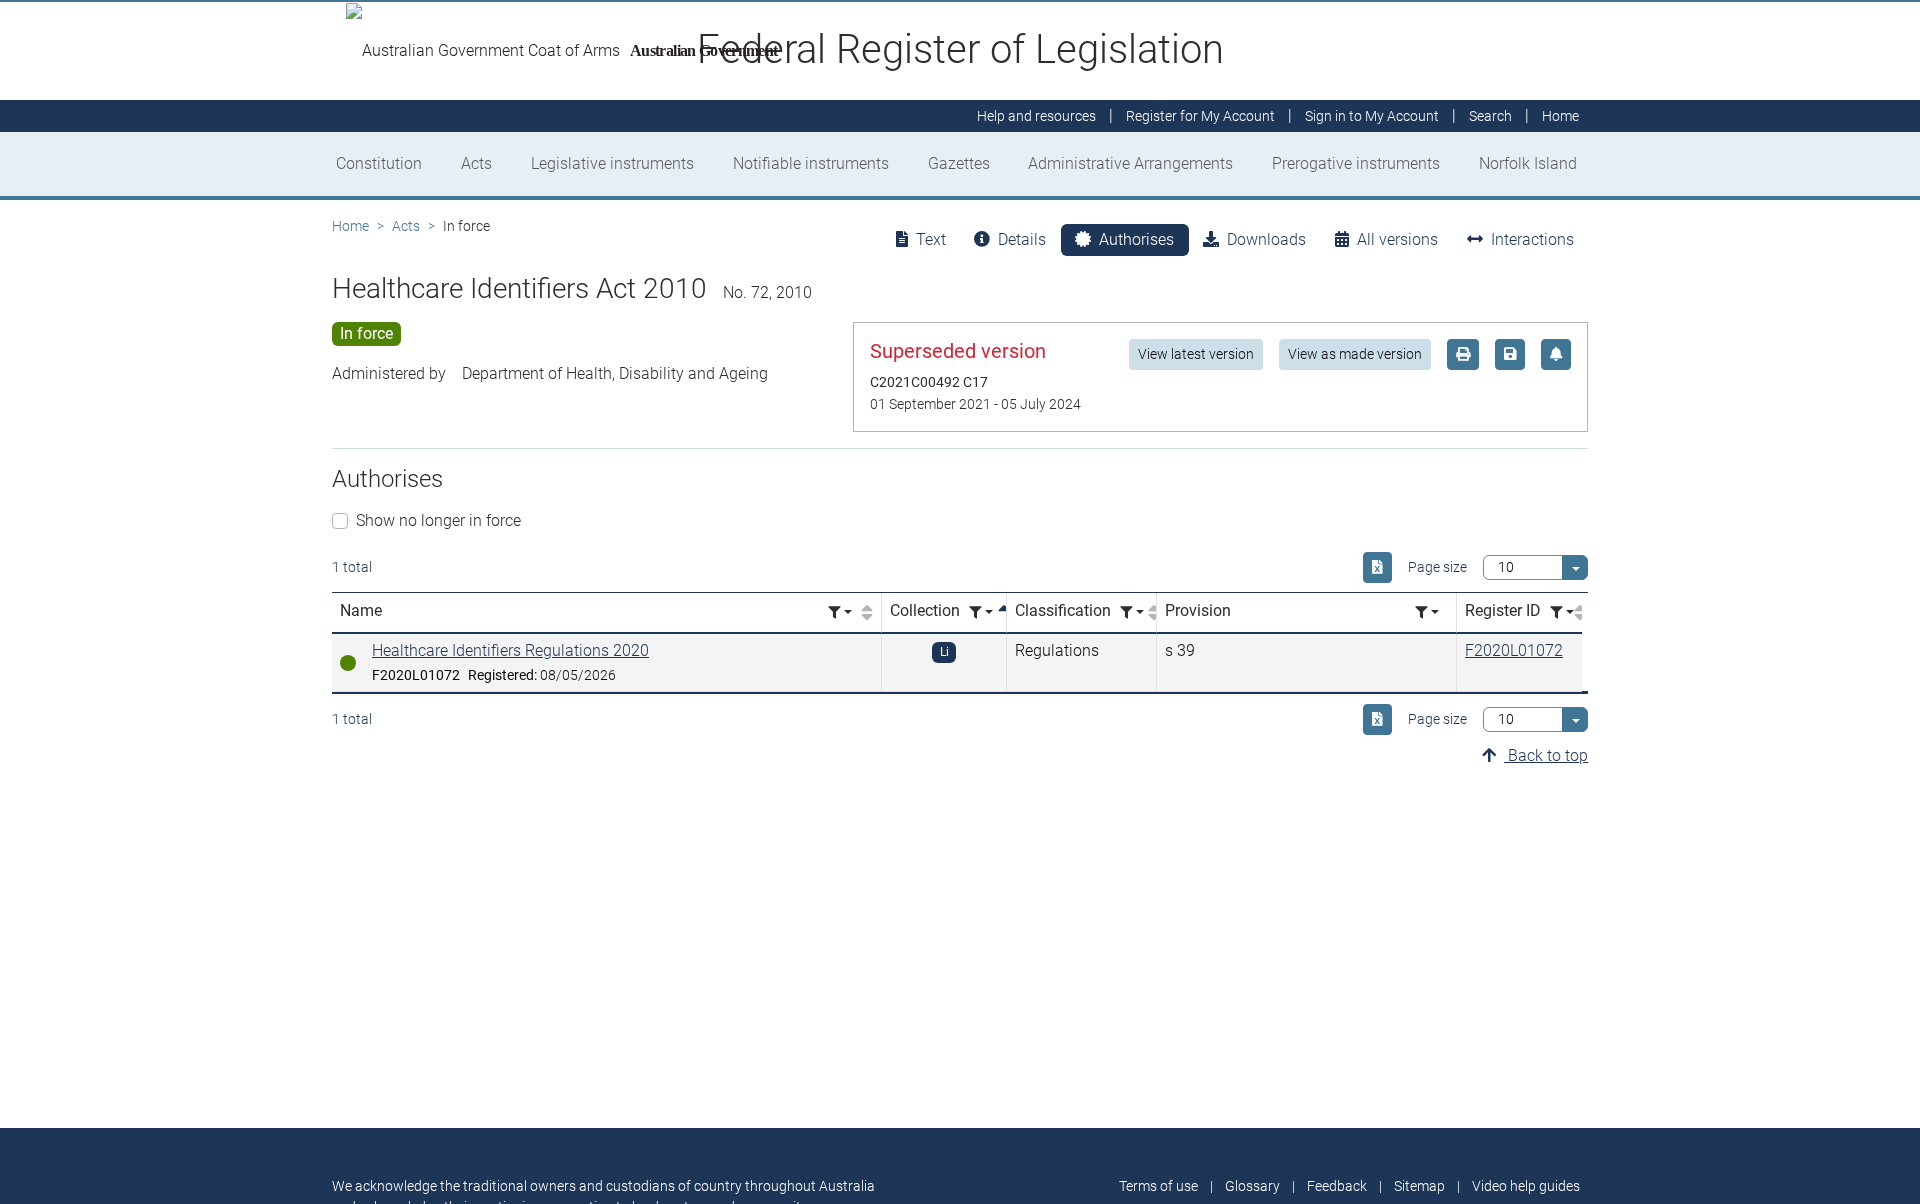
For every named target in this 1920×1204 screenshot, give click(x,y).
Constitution (379, 163)
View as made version (1355, 354)
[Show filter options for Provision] (1427, 612)
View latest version (1196, 354)
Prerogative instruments (1356, 163)
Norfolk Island (1528, 163)
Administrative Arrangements (1130, 163)
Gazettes (959, 163)
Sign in (1372, 116)
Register (1200, 116)
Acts (476, 163)
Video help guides (1526, 1186)
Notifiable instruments (811, 163)
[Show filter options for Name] (840, 612)
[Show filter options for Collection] (981, 612)
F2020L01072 (1514, 650)
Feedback (1337, 1186)
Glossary (1252, 1186)
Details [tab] (1022, 239)
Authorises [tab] (1136, 239)
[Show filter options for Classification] (1132, 612)
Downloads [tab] (1266, 239)
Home (350, 226)
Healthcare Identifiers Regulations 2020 (510, 650)
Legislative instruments (612, 163)
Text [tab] (931, 239)
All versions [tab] (1397, 239)
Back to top (1546, 755)
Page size (1437, 567)
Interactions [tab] (1532, 239)
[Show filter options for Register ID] (1562, 612)
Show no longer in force (438, 520)
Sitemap (1419, 1186)
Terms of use (1158, 1186)
